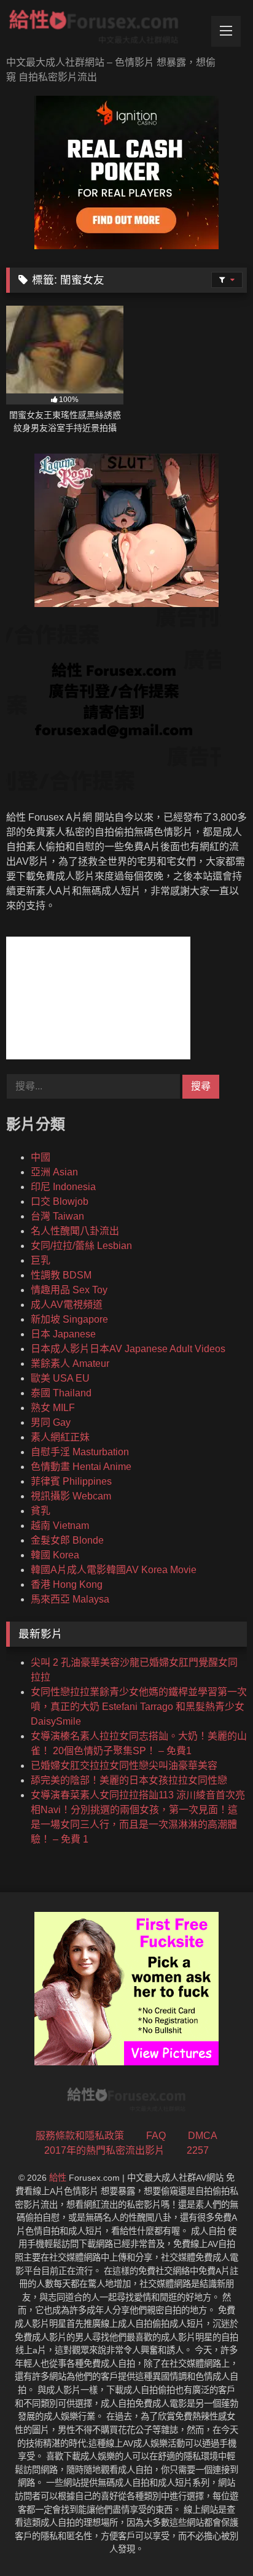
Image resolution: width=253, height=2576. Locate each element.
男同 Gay (51, 1422)
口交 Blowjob (60, 1201)
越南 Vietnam (60, 1526)
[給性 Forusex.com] (104, 29)
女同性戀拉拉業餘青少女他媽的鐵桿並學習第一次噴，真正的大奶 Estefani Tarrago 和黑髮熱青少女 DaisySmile (139, 1707)
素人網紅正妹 (60, 1437)
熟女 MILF (53, 1408)
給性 (58, 2178)
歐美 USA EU (60, 1378)
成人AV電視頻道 (67, 1305)
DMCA (203, 2136)
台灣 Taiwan (57, 1216)
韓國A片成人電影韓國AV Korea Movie (114, 1570)
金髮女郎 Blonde (67, 1540)
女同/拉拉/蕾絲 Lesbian (81, 1246)
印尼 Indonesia (63, 1187)
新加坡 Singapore (69, 1319)
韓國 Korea (55, 1555)
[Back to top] (215, 2539)
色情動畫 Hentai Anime (81, 1467)
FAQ (156, 2136)
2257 (198, 2150)
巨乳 (41, 1260)
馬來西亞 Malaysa (70, 1599)
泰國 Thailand (61, 1393)
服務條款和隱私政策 (80, 2136)
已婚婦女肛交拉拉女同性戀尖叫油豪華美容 (124, 1766)
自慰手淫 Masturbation (80, 1452)
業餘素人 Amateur (70, 1363)
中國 (41, 1157)
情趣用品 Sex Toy (69, 1290)
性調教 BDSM (61, 1275)
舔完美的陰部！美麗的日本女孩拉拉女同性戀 (129, 1780)
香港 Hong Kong (67, 1584)
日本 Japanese (63, 1334)
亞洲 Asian (54, 1172)
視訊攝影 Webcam (71, 1496)
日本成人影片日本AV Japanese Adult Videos (128, 1349)
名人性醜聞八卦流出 (75, 1231)
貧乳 (41, 1511)
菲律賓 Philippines (71, 1481)
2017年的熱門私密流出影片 (104, 2150)
